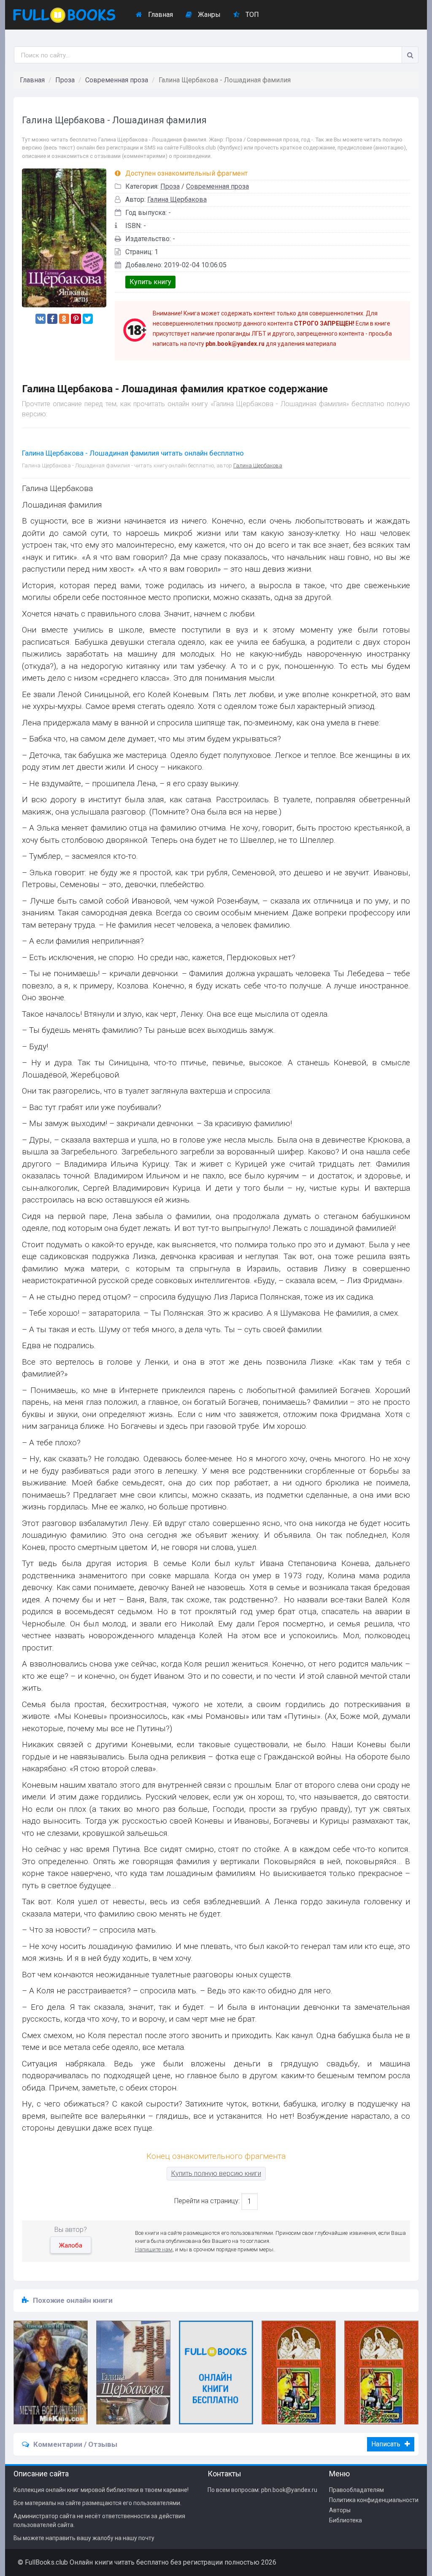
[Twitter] (88, 319)
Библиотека (346, 2520)
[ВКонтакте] (40, 319)
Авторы (340, 2510)
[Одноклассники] (64, 319)
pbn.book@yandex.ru (289, 2490)
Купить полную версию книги (216, 2173)
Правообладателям (356, 2490)
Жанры (208, 15)
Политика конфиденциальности (374, 2500)
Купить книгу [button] (150, 282)
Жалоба (71, 2245)
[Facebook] (52, 319)
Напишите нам (154, 2249)
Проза (65, 80)
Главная (160, 15)
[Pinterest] (76, 319)
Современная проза (117, 80)
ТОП (251, 15)
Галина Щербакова (177, 200)
